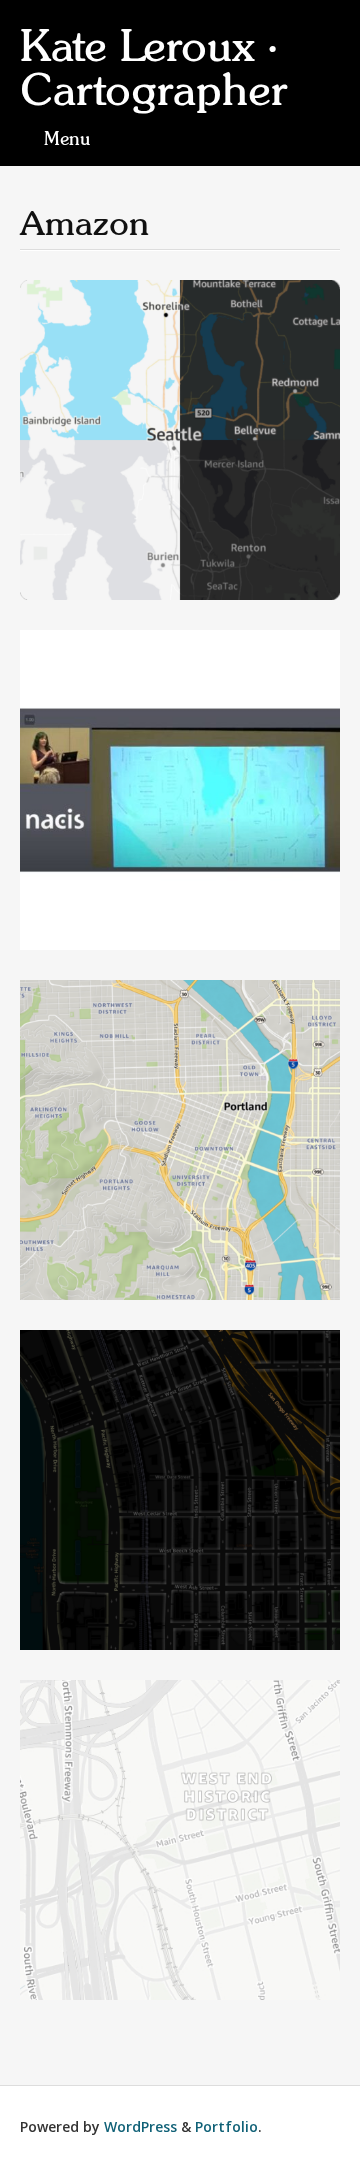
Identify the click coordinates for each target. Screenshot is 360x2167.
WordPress (140, 2126)
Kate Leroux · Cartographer (153, 69)
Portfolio (226, 2126)
